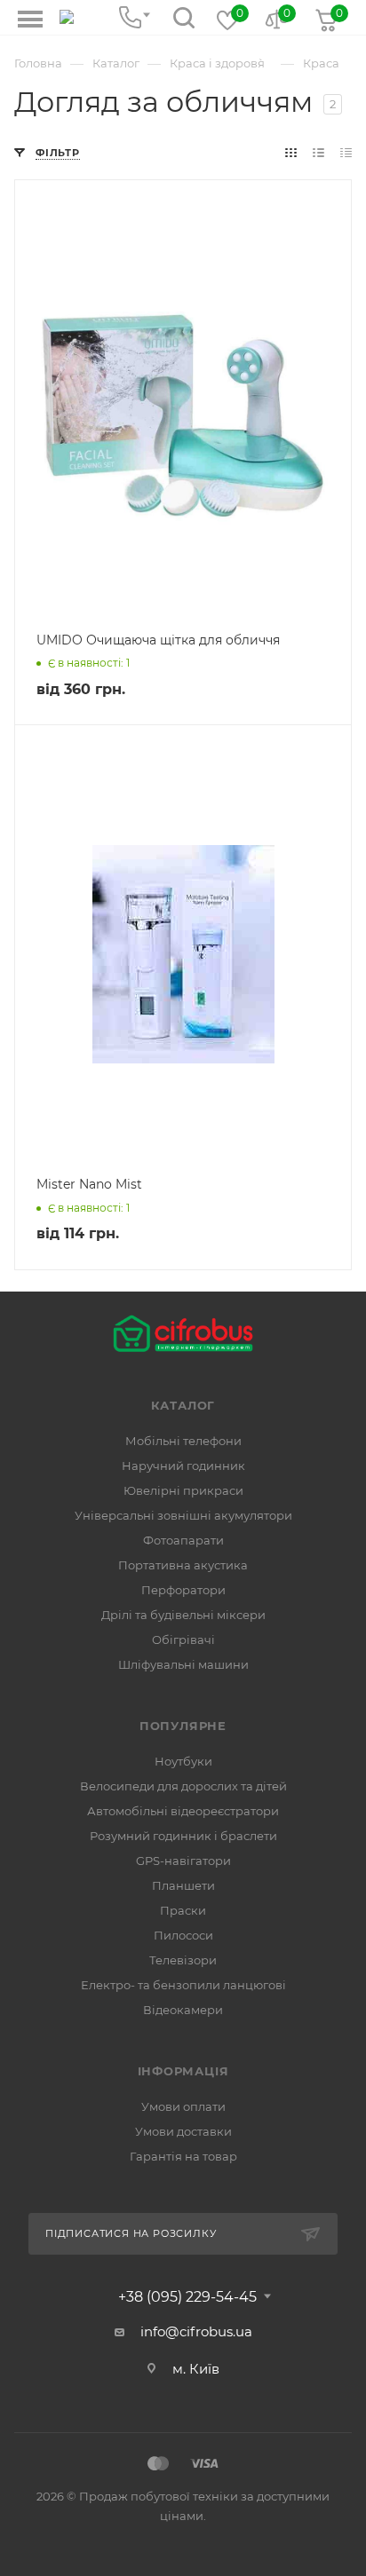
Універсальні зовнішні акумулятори (183, 1515)
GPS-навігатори (183, 1861)
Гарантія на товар (183, 2156)
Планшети (183, 1885)
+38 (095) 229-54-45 (187, 2297)
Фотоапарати (183, 1540)
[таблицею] (346, 152)
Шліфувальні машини (183, 1664)
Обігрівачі (183, 1640)
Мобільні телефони (183, 1441)
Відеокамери (183, 2010)
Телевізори (183, 1960)
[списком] (318, 152)
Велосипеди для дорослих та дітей (183, 1786)
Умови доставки (183, 2131)
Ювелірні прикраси (183, 1490)
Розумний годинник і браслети (183, 1836)
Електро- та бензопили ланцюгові (183, 1985)
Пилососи (183, 1935)
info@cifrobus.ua (196, 2331)
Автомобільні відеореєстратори (183, 1811)
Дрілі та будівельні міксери (183, 1615)
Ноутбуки (183, 1761)
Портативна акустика (183, 1565)
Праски (183, 1910)
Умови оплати (183, 2106)
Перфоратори (183, 1590)
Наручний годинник (183, 1466)
